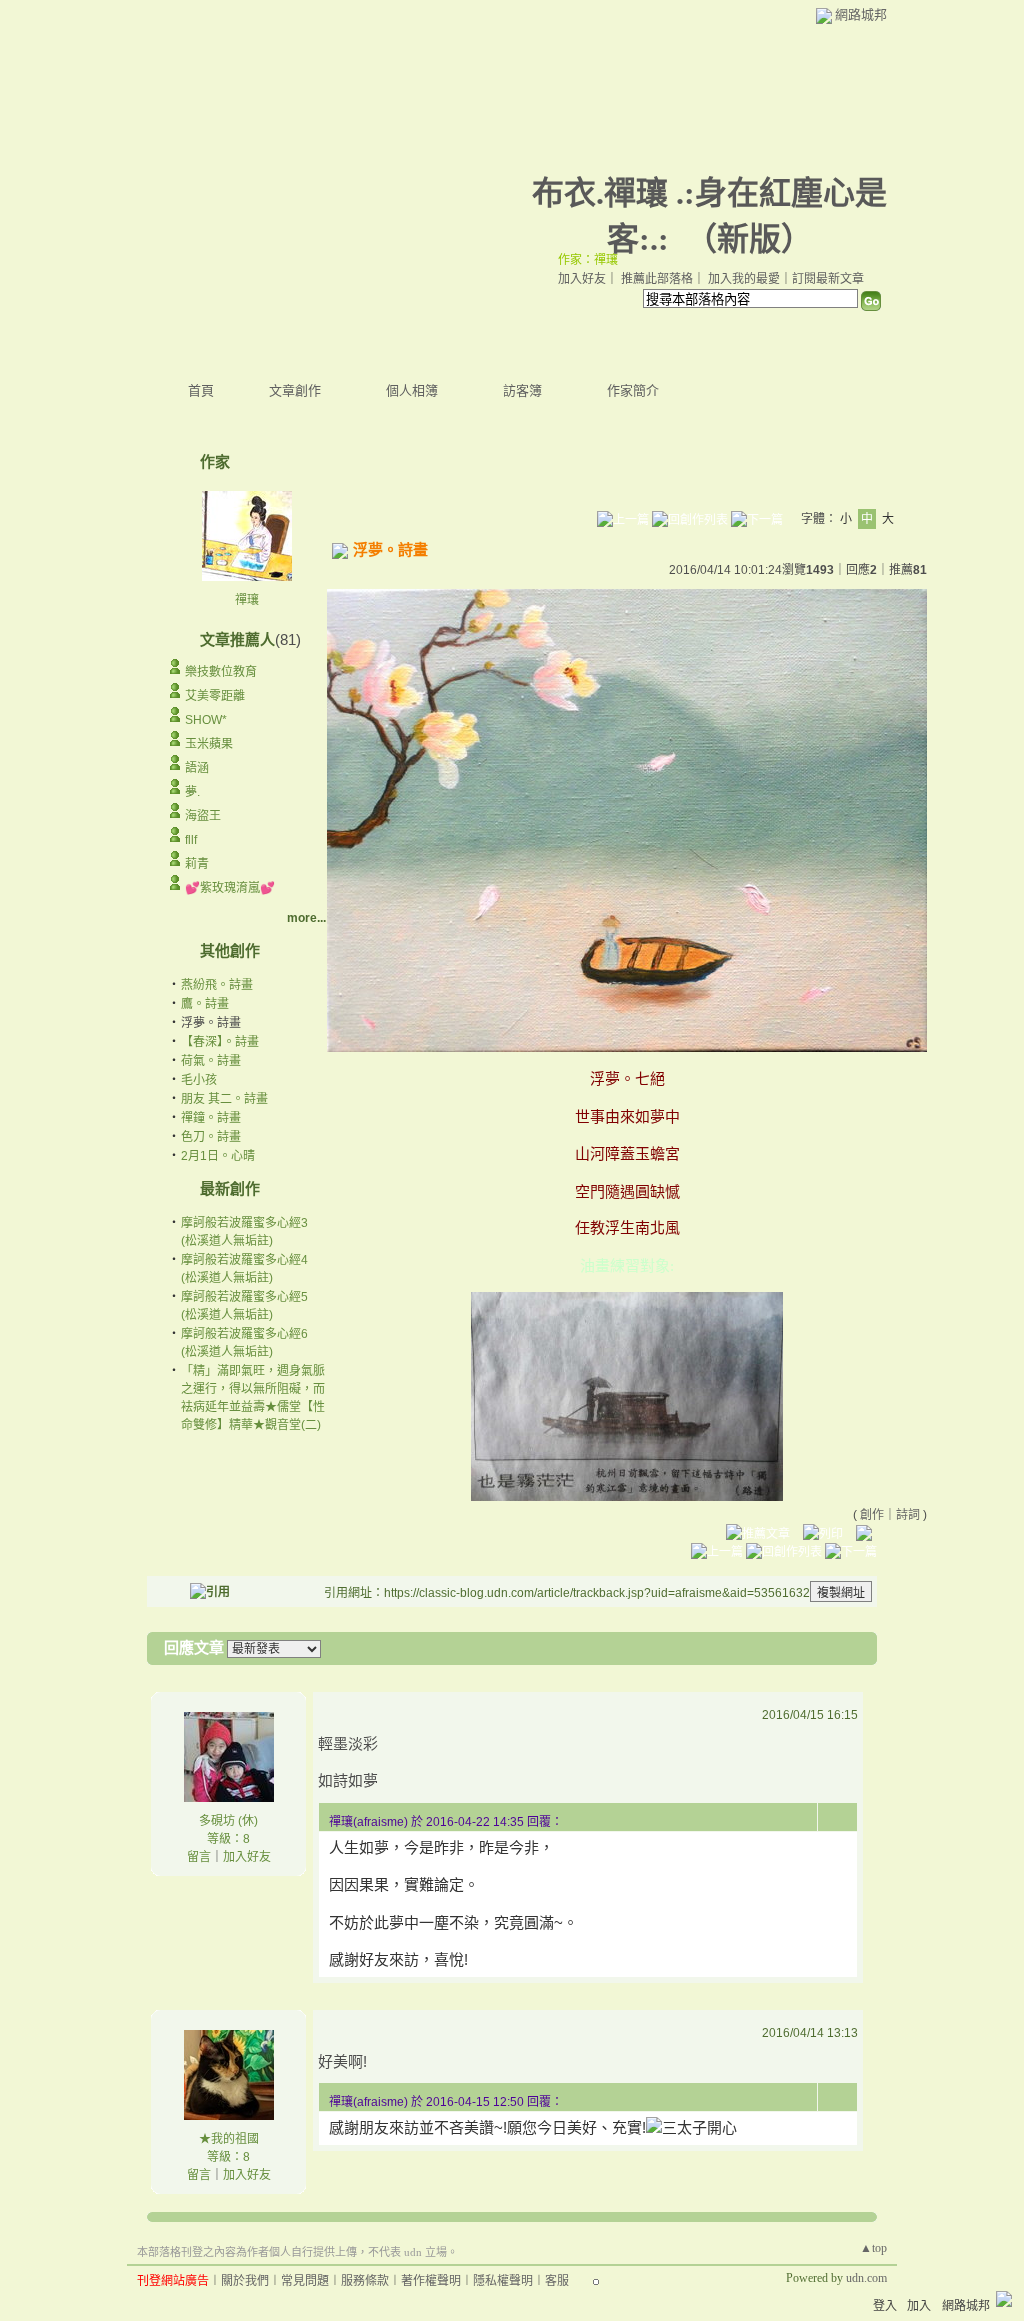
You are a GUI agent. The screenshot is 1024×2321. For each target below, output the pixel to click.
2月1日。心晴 (218, 1156)
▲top (873, 2248)
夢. (192, 792)
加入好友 (582, 279)
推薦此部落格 (657, 279)
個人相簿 (412, 390)
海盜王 (203, 816)
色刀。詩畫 (211, 1137)
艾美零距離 (215, 696)
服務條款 (365, 2281)
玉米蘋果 (209, 744)
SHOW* (206, 720)
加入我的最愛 (744, 279)
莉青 (197, 864)
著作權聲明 (431, 2281)
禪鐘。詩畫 (211, 1118)
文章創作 (295, 390)
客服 (557, 2281)
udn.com (866, 2278)
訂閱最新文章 (828, 279)
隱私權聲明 (503, 2281)
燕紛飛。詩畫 (217, 985)
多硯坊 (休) (228, 1821)
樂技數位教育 (221, 672)
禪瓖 (247, 600)
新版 (749, 239)
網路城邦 (861, 14)
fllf (191, 840)
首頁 (201, 390)
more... (306, 918)
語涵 (197, 768)
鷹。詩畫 (205, 1004)
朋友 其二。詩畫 (224, 1099)
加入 (919, 2306)
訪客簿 (522, 390)
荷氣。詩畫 (211, 1061)
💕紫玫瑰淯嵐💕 (230, 888)
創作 (872, 1515)
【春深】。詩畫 (220, 1042)
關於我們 (245, 2281)
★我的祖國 (229, 2139)
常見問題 (305, 2281)
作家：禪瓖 (588, 260)
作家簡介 (633, 390)
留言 (199, 1857)
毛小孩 (199, 1080)
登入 (885, 2306)
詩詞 (908, 1515)
